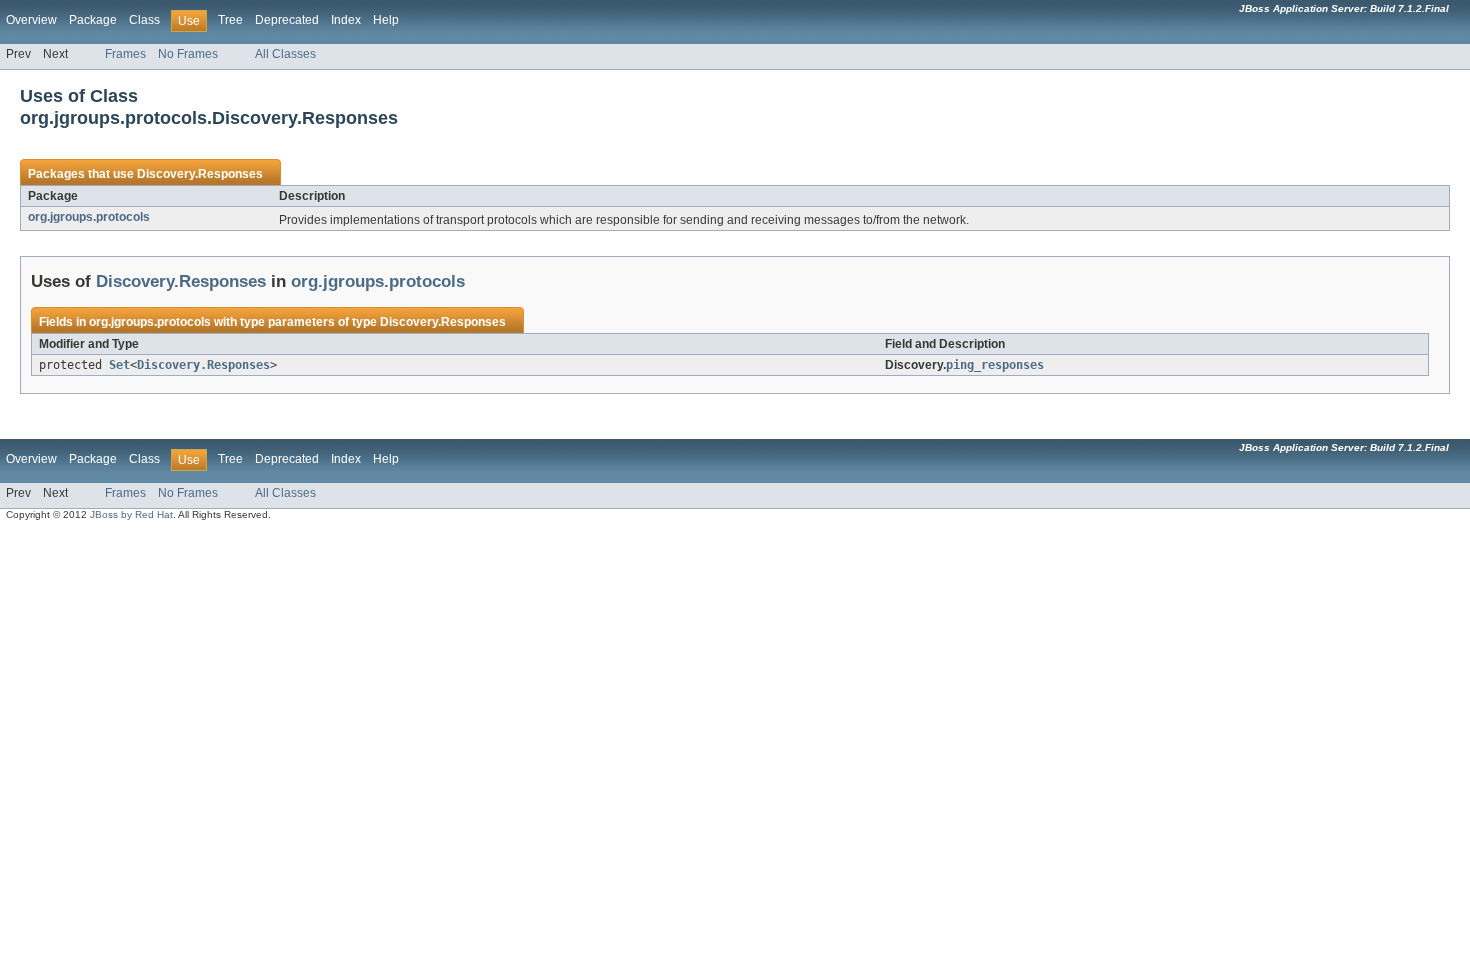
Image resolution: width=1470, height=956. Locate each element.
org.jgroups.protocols (89, 217)
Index (346, 20)
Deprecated (287, 20)
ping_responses (995, 365)
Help (386, 20)
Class (144, 20)
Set (119, 365)
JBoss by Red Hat (131, 514)
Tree (230, 20)
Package (93, 20)
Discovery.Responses (200, 174)
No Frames (188, 54)
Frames (125, 54)
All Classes (285, 54)
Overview (31, 20)
